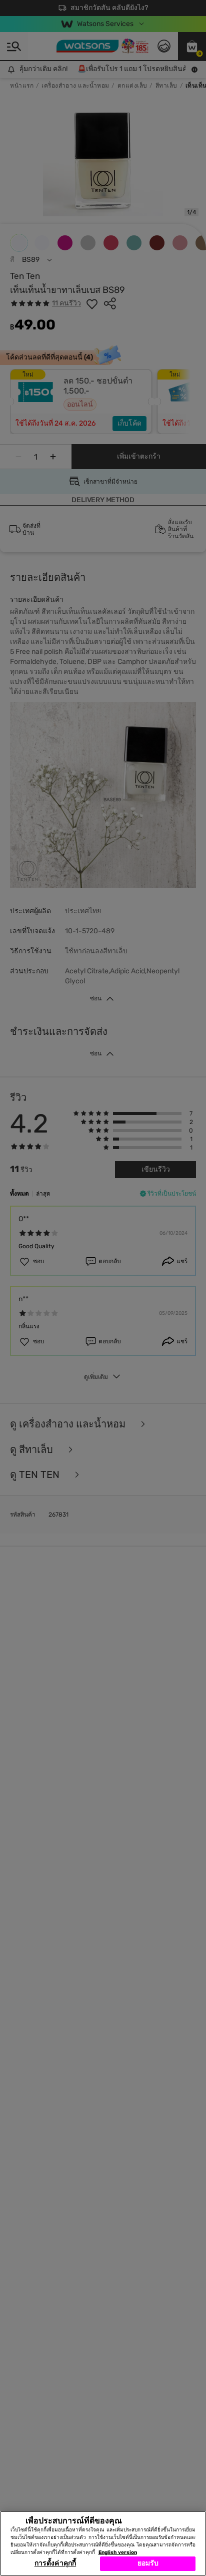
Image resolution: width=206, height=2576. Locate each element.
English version (118, 2552)
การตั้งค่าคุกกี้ (55, 2563)
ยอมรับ (148, 2563)
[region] (103, 2543)
